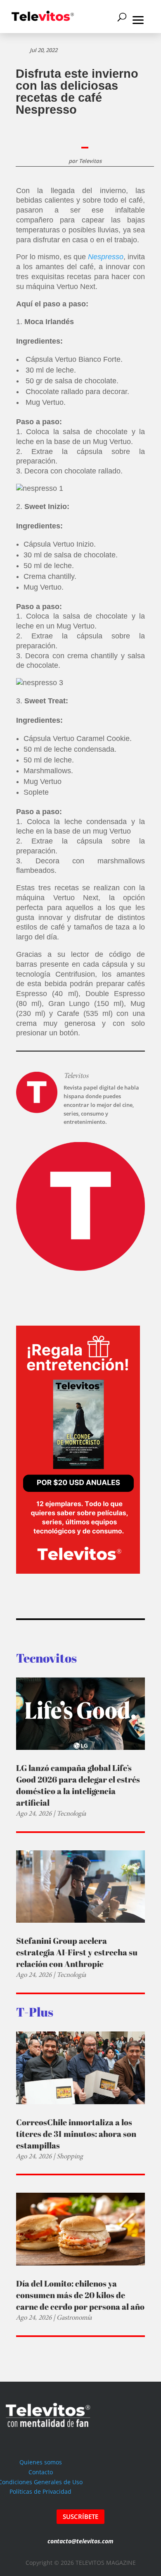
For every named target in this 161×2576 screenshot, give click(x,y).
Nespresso (106, 257)
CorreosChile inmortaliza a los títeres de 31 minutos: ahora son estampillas (76, 2134)
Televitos (90, 161)
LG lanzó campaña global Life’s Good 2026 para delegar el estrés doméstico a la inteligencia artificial (78, 1785)
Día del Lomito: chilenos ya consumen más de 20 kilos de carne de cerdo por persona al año (80, 2295)
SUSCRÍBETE (80, 2516)
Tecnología (71, 1813)
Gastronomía (74, 2317)
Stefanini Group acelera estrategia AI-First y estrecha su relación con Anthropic (77, 1952)
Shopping (70, 2156)
